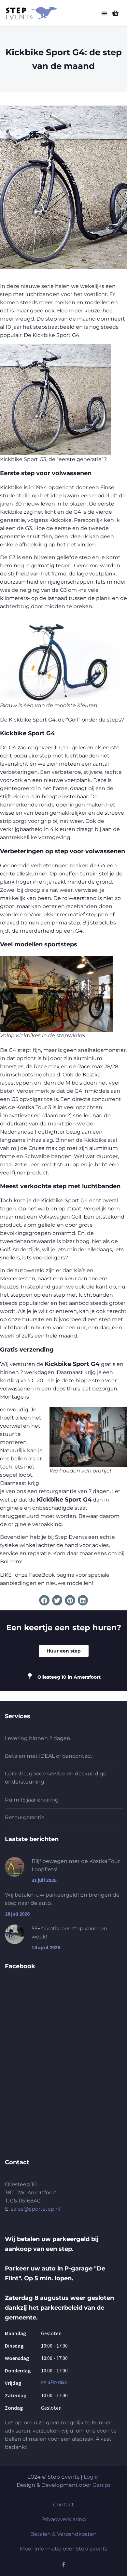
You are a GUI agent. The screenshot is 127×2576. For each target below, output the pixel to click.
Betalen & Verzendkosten (63, 2534)
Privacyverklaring (64, 2519)
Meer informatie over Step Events (64, 2549)
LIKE (6, 1575)
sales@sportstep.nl (35, 2209)
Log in (92, 2477)
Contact (63, 2505)
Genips (102, 2485)
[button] (104, 14)
